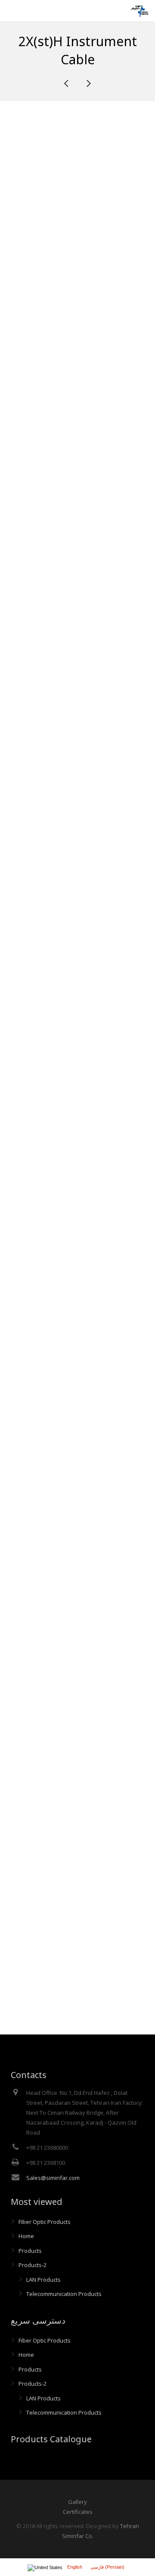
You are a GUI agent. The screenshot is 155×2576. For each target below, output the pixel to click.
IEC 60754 (106, 564)
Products (30, 2251)
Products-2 (33, 2265)
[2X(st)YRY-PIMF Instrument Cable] (88, 83)
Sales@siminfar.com (53, 2178)
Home (26, 2236)
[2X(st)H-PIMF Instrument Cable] (67, 83)
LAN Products (43, 2280)
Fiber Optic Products (45, 2222)
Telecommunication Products (64, 2294)
